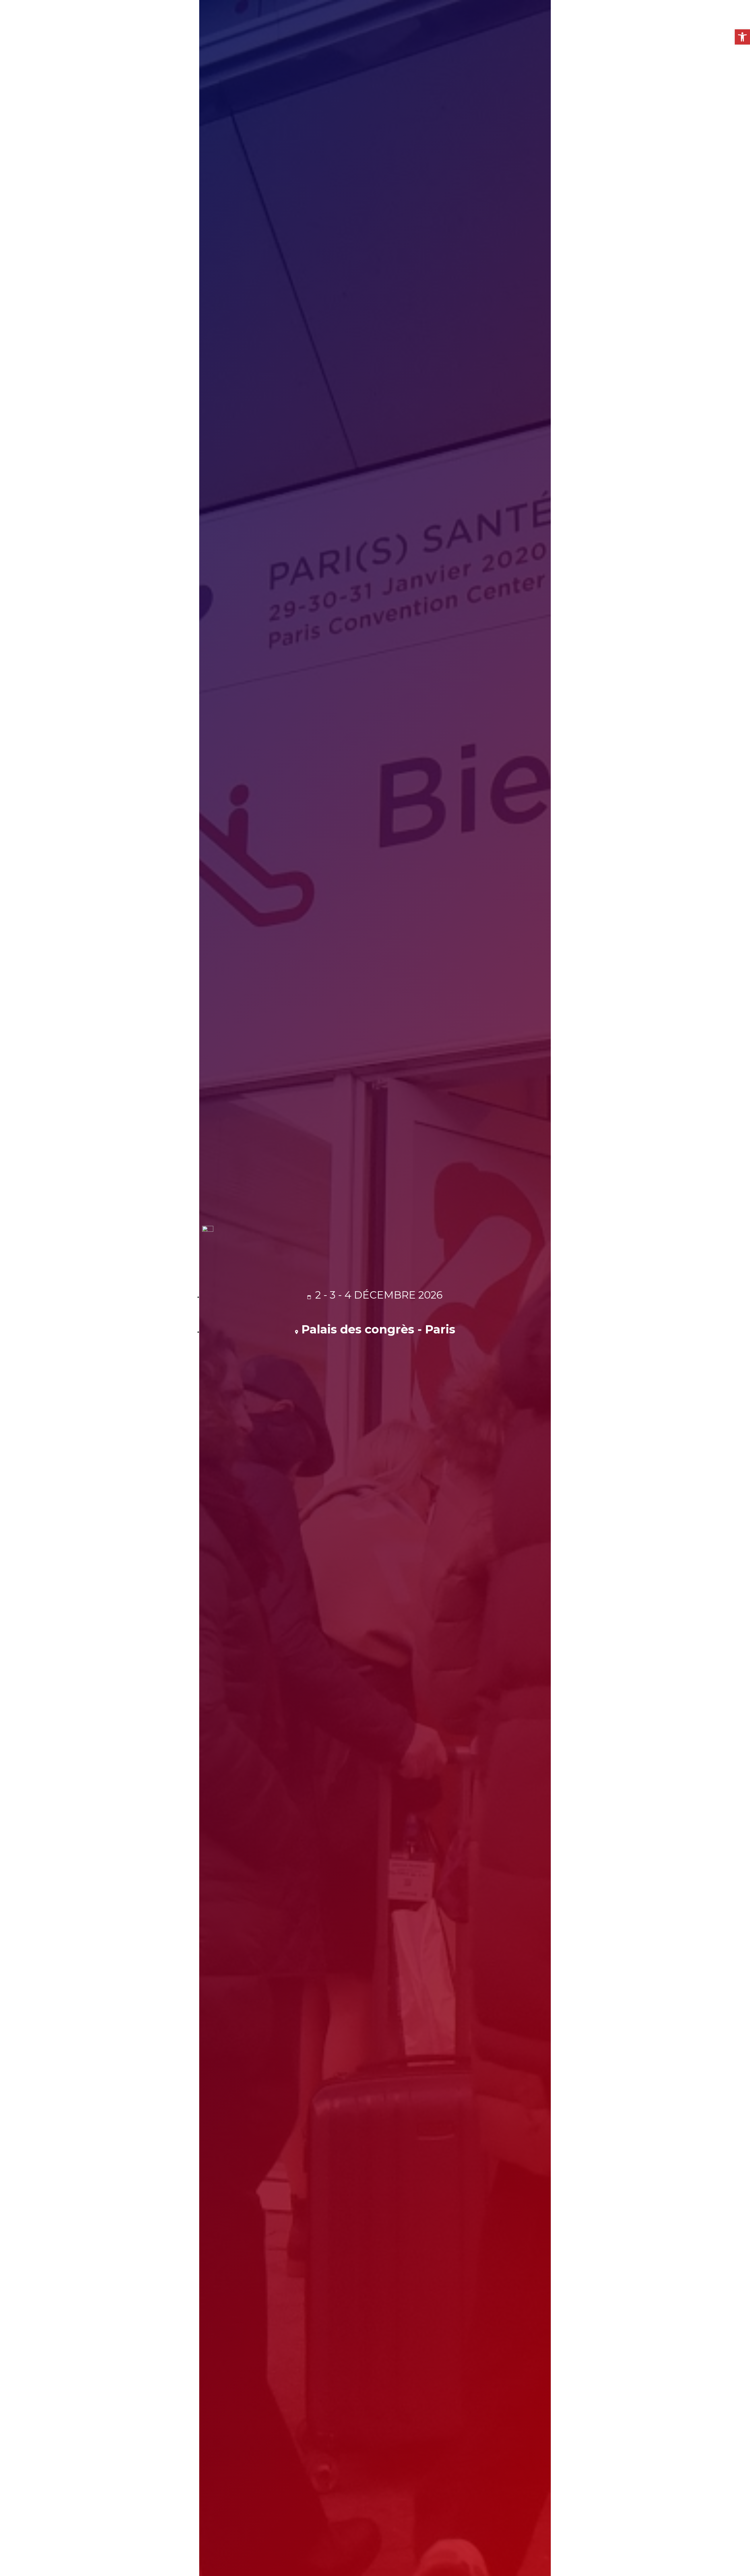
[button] (742, 37)
